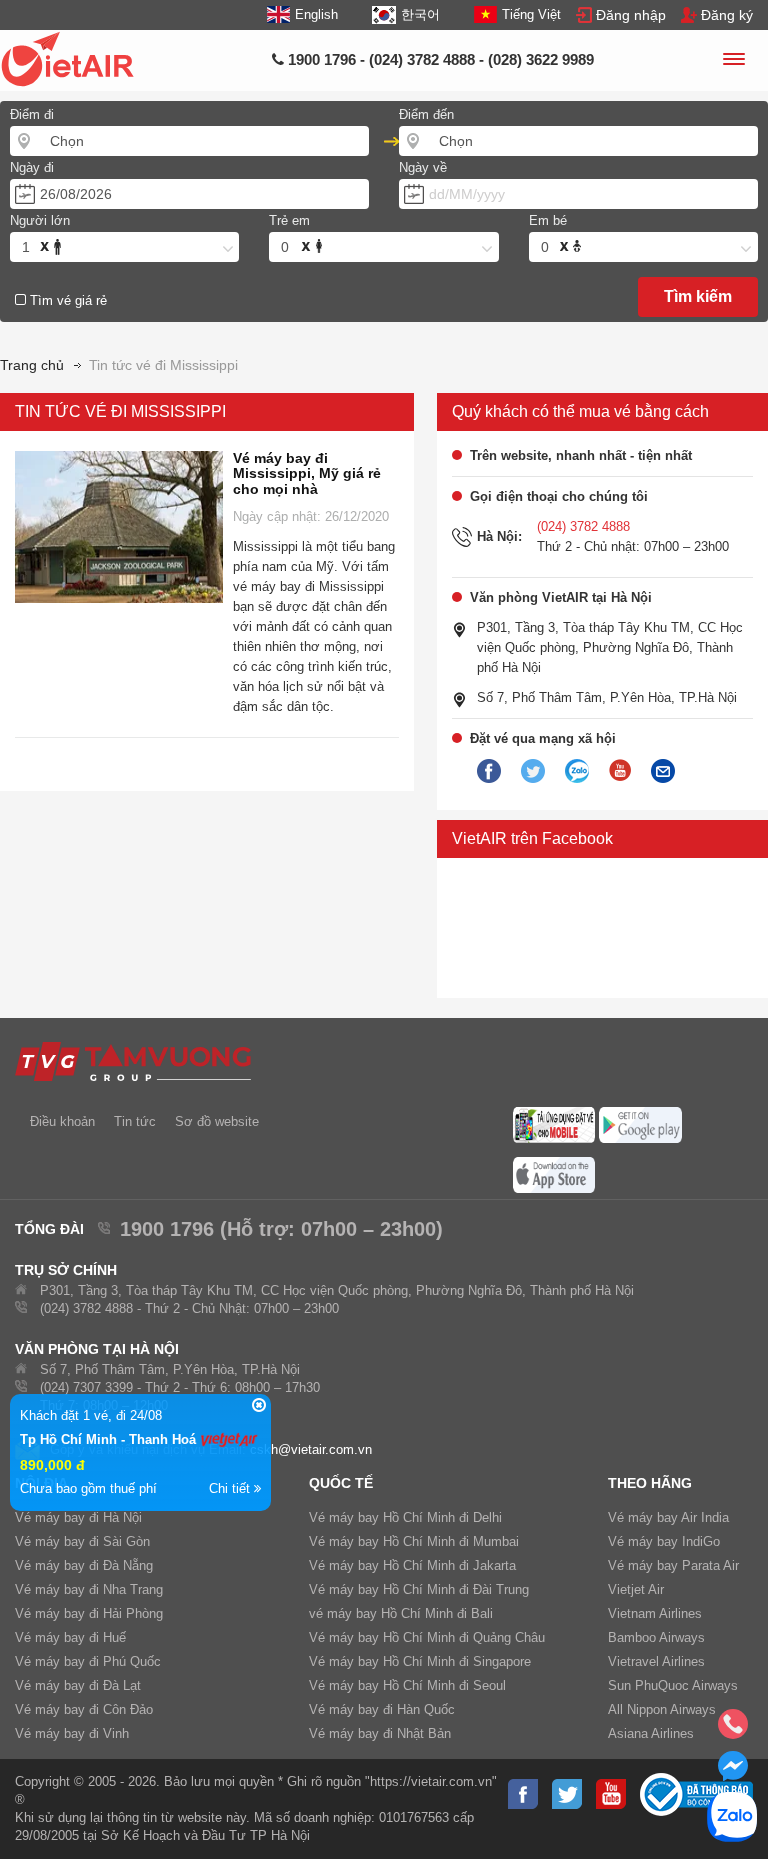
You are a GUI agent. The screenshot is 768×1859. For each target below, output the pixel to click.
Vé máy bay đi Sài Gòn (82, 1541)
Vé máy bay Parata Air (673, 1565)
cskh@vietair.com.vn (311, 1449)
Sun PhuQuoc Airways (673, 1685)
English (316, 14)
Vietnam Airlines (655, 1613)
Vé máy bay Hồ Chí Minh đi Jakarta (412, 1565)
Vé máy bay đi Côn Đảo (84, 1709)
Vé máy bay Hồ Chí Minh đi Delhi (405, 1517)
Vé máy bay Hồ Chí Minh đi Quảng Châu (427, 1637)
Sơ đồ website (217, 1121)
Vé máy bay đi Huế (70, 1637)
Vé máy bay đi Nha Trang (89, 1589)
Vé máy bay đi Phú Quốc (88, 1661)
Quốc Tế (341, 1483)
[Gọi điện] (733, 1730)
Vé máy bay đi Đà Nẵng (84, 1565)
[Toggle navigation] (733, 62)
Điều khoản (62, 1121)
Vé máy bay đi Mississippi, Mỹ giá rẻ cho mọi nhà (307, 473)
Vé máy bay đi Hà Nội (78, 1517)
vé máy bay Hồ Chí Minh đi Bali (401, 1613)
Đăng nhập (631, 15)
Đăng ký (727, 15)
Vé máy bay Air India (668, 1517)
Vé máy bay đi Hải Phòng (89, 1613)
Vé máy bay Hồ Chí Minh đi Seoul (407, 1685)
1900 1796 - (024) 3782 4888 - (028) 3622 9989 (439, 59)
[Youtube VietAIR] (620, 771)
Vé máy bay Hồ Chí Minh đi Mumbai (414, 1541)
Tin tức (135, 1121)
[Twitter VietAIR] (533, 772)
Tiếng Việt (531, 14)
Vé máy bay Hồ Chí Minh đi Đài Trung (419, 1589)
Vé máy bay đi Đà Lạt (78, 1685)
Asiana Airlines (651, 1733)
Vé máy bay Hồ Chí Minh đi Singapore (420, 1661)
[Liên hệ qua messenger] (733, 1772)
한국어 (420, 14)
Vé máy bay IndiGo (664, 1541)
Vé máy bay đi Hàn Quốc (382, 1709)
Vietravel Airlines (656, 1661)
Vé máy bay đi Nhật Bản (380, 1733)
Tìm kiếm (698, 296)
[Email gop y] (663, 772)
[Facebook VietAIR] (489, 772)
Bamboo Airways (656, 1637)
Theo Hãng (650, 1483)
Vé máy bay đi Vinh (72, 1733)
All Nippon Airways (662, 1709)
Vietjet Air (636, 1589)
